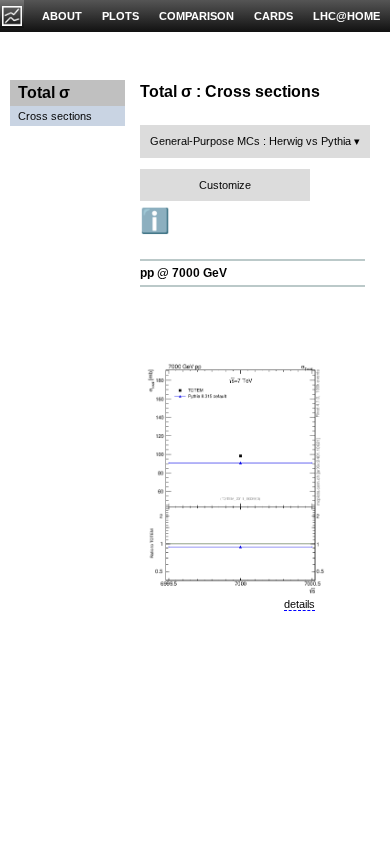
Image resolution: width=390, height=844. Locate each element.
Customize (225, 185)
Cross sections (55, 116)
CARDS (273, 16)
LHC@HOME (346, 16)
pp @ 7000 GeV (183, 273)
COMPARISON (196, 16)
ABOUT (62, 16)
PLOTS (120, 16)
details (299, 604)
